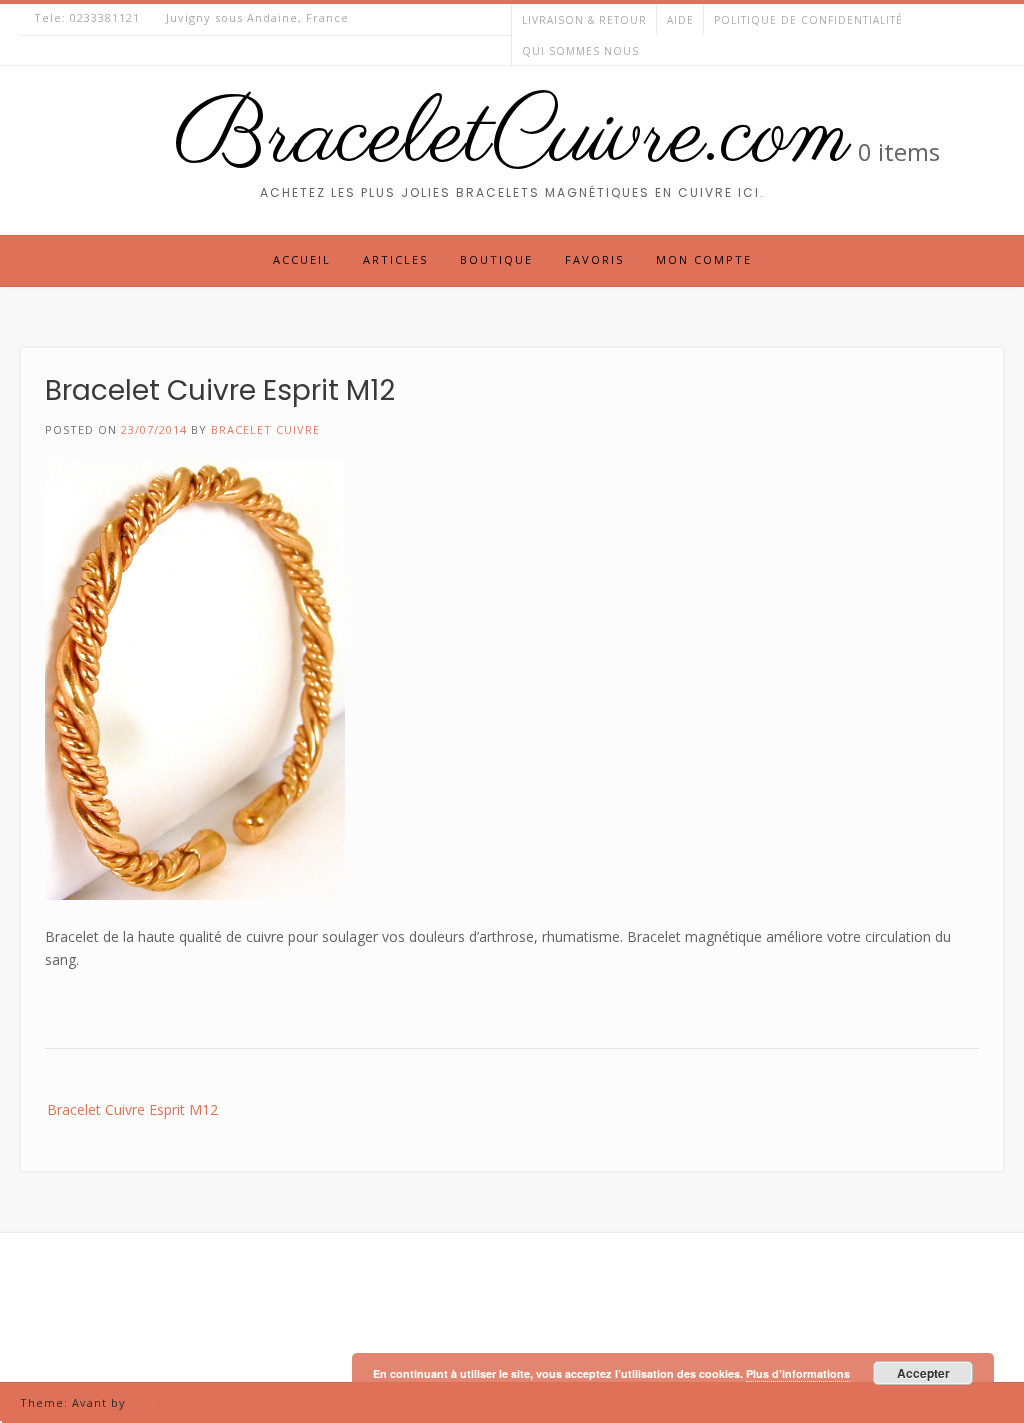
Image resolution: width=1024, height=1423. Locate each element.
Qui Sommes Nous (580, 51)
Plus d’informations (798, 1373)
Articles (395, 259)
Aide (680, 20)
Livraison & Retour (584, 20)
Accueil (302, 259)
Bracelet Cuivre (265, 429)
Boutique (496, 259)
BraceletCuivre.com (512, 138)
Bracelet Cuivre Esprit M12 (132, 1109)
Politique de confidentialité (808, 20)
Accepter (923, 1373)
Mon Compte (704, 259)
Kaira (146, 1402)
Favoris (594, 259)
